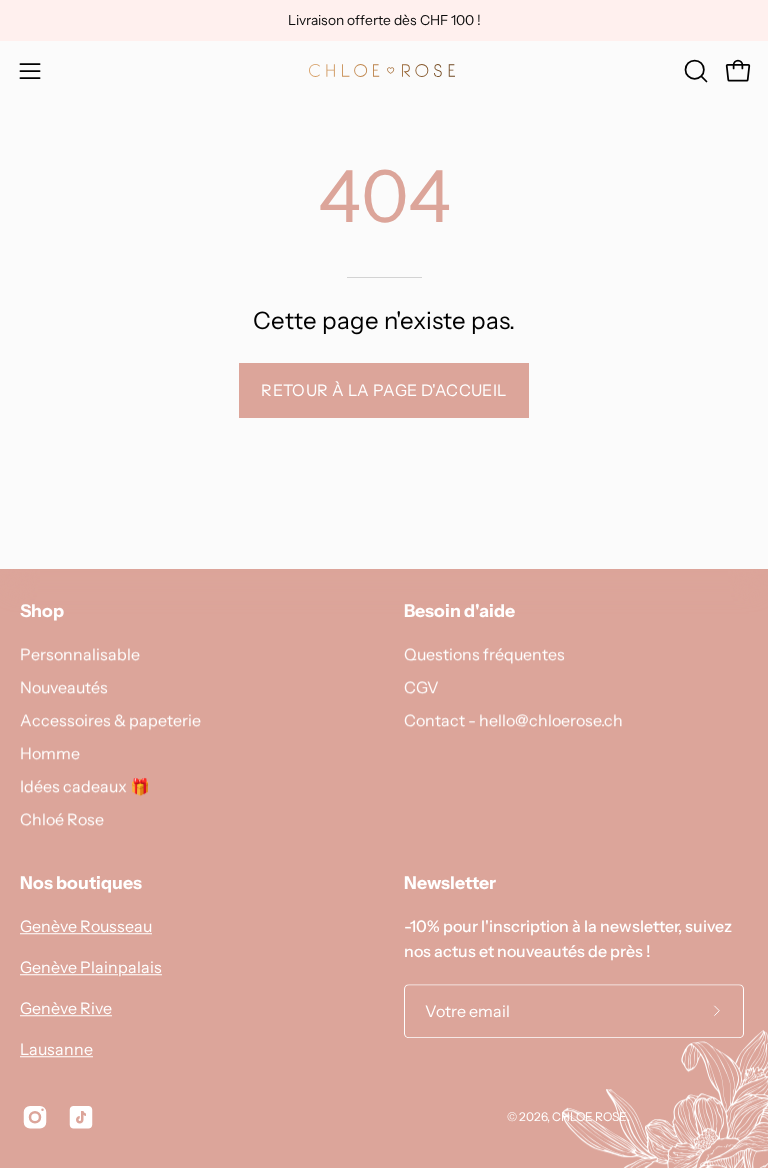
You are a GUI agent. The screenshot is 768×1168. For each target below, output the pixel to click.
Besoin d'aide (459, 610)
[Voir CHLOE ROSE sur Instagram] (35, 1117)
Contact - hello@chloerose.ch (513, 720)
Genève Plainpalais (91, 967)
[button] (694, 71)
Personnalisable (80, 654)
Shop (42, 610)
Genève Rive (66, 1008)
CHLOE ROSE (589, 1116)
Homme (50, 753)
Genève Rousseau (86, 926)
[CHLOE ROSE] (384, 70)
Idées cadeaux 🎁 (85, 786)
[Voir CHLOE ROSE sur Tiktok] (81, 1117)
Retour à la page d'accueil (383, 390)
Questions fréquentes (484, 654)
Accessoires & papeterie (110, 720)
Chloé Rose (62, 819)
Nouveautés (64, 687)
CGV (421, 687)
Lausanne (56, 1049)
